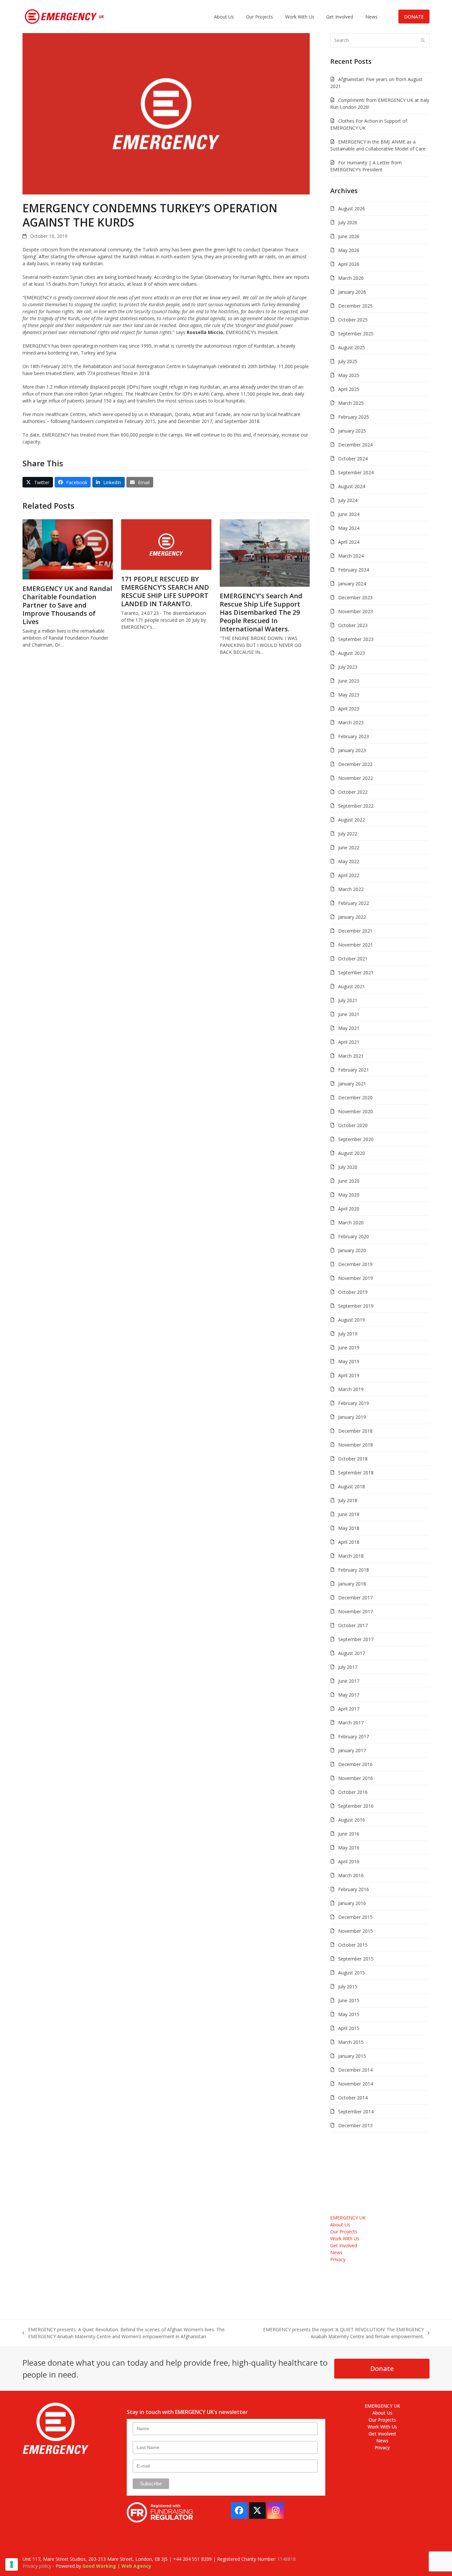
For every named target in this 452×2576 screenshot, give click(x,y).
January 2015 (352, 2056)
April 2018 (349, 1542)
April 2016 (349, 1861)
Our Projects (344, 2232)
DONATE (414, 17)
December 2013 (355, 2125)
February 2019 (354, 1403)
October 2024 (353, 459)
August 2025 (352, 347)
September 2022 (356, 806)
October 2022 (353, 792)
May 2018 (349, 1528)
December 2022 (355, 764)
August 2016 (352, 1820)
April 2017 (349, 1709)
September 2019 (356, 1306)
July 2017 (348, 1667)
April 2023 (349, 709)
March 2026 (351, 278)
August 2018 (352, 1486)
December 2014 (355, 2070)
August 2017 (352, 1653)
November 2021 (356, 945)
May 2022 (349, 861)
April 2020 (349, 1209)
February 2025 (354, 417)
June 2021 (349, 1014)
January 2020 (352, 1250)
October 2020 (353, 1125)
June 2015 (349, 2000)
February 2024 (354, 570)
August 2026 (352, 209)
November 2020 (356, 1111)
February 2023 (354, 736)
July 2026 (348, 222)
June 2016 (349, 1834)
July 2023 (348, 667)
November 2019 (356, 1278)
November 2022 (356, 778)
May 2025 (349, 375)
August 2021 (352, 986)
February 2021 (354, 1070)
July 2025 (348, 361)
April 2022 (349, 875)
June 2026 (349, 236)
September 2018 (356, 1473)
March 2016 (351, 1875)
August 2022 (352, 820)
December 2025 (355, 306)
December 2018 (355, 1431)
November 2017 (356, 1611)
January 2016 (352, 1903)
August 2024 (352, 486)
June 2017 (349, 1681)
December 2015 (355, 1917)
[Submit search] (423, 40)
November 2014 (356, 2084)
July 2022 (348, 834)
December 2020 (355, 1098)
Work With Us (345, 2238)
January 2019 (352, 1417)
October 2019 (353, 1292)
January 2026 (352, 292)
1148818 (287, 2559)
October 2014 (353, 2098)
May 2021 (349, 1028)
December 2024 (355, 445)
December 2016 (355, 1764)
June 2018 (349, 1514)
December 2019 (355, 1264)
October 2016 (353, 1792)
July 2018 (348, 1500)
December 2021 (355, 931)
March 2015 (351, 2042)
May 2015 (349, 2014)
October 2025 (353, 320)
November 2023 (356, 611)
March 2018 (351, 1556)
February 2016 (354, 1889)
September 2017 (356, 1639)
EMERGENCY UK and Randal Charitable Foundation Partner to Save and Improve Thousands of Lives (67, 605)
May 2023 (349, 695)
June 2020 (349, 1181)
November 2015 (356, 1931)
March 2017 (351, 1723)
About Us (340, 2225)
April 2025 (349, 389)
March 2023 (351, 722)
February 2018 (354, 1570)
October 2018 (353, 1459)
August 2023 (352, 653)
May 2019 (349, 1361)
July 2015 (348, 1986)
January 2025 (352, 431)
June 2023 (349, 681)
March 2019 (351, 1389)
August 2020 (352, 1153)
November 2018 (356, 1445)
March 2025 (351, 403)
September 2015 (356, 1959)
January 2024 (352, 584)
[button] (38, 482)
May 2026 (349, 250)
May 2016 (349, 1848)
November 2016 (356, 1778)
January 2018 (352, 1584)
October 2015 (353, 1945)
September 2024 (356, 472)
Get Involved (344, 2245)
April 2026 (349, 264)
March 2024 (351, 556)
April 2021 (349, 1042)
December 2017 (355, 1598)
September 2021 (356, 972)
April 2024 (349, 542)
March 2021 (351, 1056)
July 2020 (348, 1167)
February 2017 (354, 1736)
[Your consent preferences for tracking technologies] (12, 2564)
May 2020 (349, 1195)
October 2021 (353, 959)
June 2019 (349, 1348)
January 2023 (352, 750)
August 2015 (352, 1973)
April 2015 (349, 2028)
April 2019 (349, 1375)
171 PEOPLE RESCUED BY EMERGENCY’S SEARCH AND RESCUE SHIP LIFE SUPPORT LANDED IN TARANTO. (165, 591)
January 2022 (352, 917)
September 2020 (356, 1139)
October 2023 (353, 625)
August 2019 (352, 1320)
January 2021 (352, 1084)
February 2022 (354, 903)
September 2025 (356, 334)
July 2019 (348, 1334)
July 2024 (348, 500)
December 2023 (355, 597)
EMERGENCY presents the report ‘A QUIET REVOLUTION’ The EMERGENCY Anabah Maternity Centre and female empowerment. (342, 2333)
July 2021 (348, 1000)
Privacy (338, 2259)
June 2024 (349, 514)
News (336, 2252)
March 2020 (351, 1223)
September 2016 (356, 1806)
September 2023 (356, 639)
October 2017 (353, 1625)
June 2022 (349, 847)
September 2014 (356, 2111)
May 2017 (349, 1695)
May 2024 (349, 528)
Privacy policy (37, 2566)
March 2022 (351, 889)
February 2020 (354, 1236)
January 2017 (352, 1750)
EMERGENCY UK (348, 2218)
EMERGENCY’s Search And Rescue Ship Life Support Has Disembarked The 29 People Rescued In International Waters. (261, 612)
